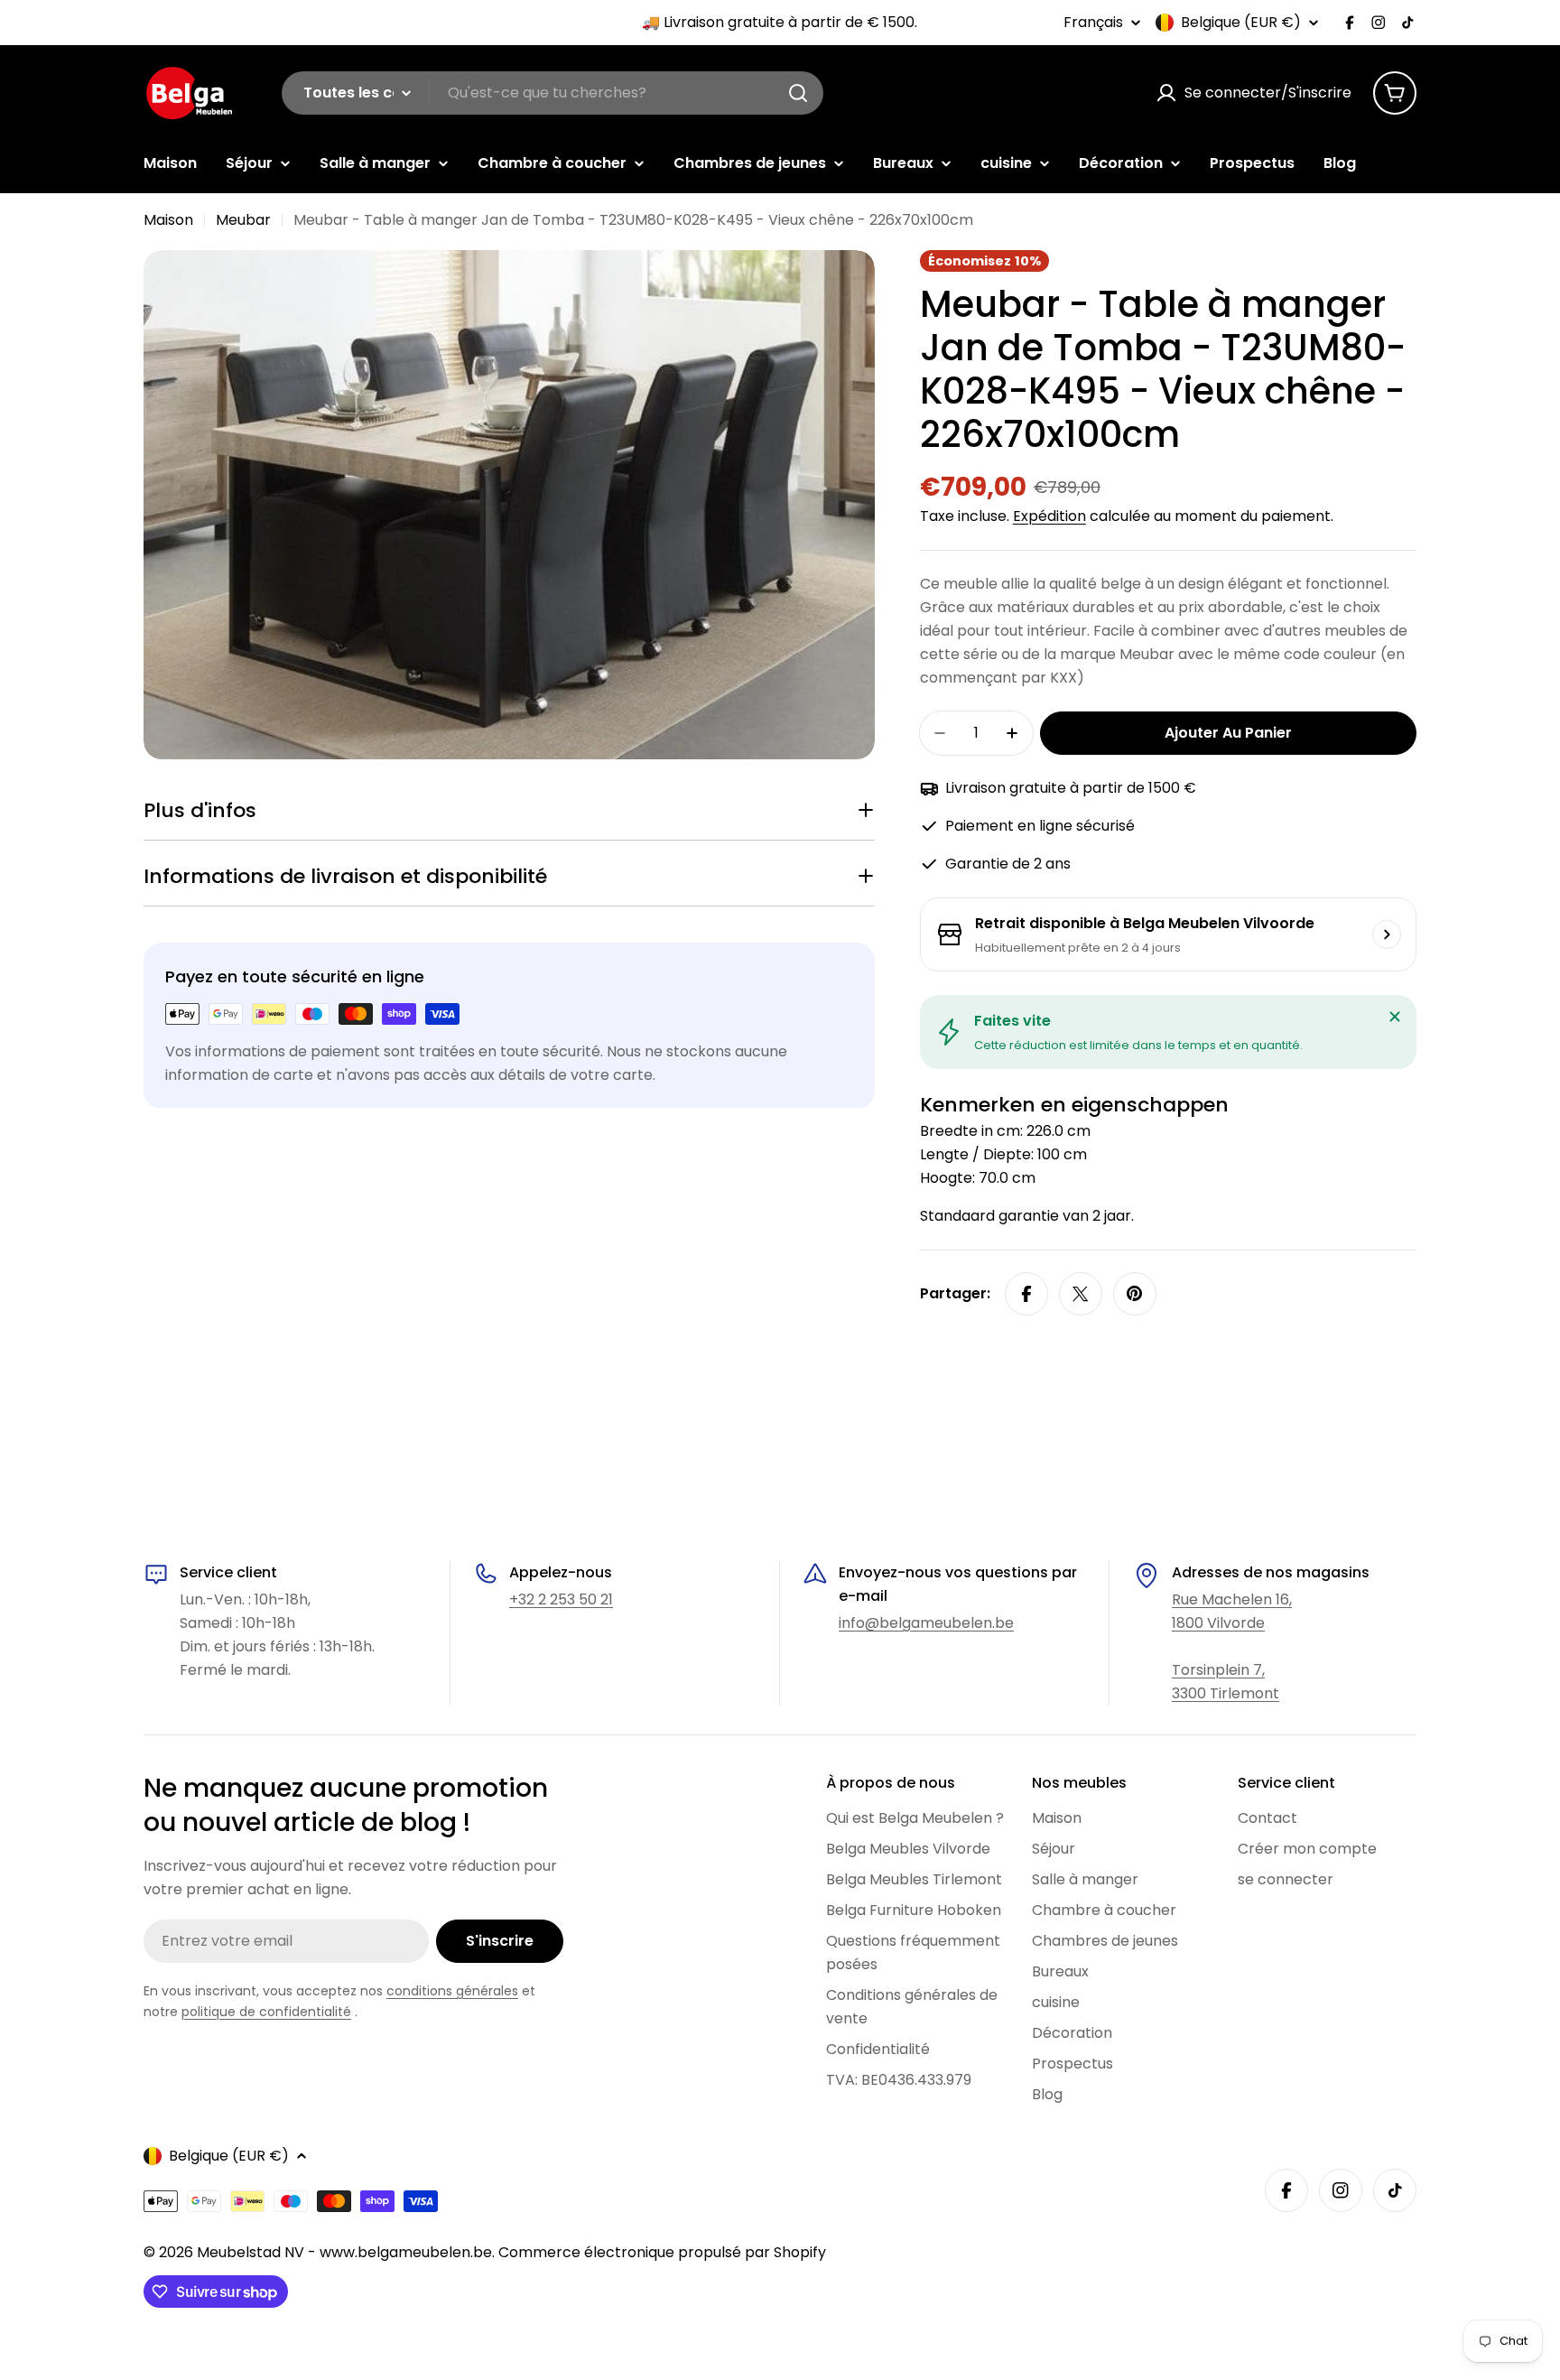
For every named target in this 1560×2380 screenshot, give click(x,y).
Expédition (1049, 516)
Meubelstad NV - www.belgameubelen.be (344, 2252)
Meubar (243, 220)
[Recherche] (798, 93)
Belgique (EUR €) (1241, 23)
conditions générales (452, 1991)
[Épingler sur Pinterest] (1135, 1294)
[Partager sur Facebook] (1026, 1294)
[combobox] (552, 93)
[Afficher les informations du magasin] (1387, 934)
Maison (168, 220)
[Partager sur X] (1081, 1294)
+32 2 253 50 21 (561, 1599)
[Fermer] (1395, 1017)
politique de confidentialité (266, 2012)
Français (1093, 23)
